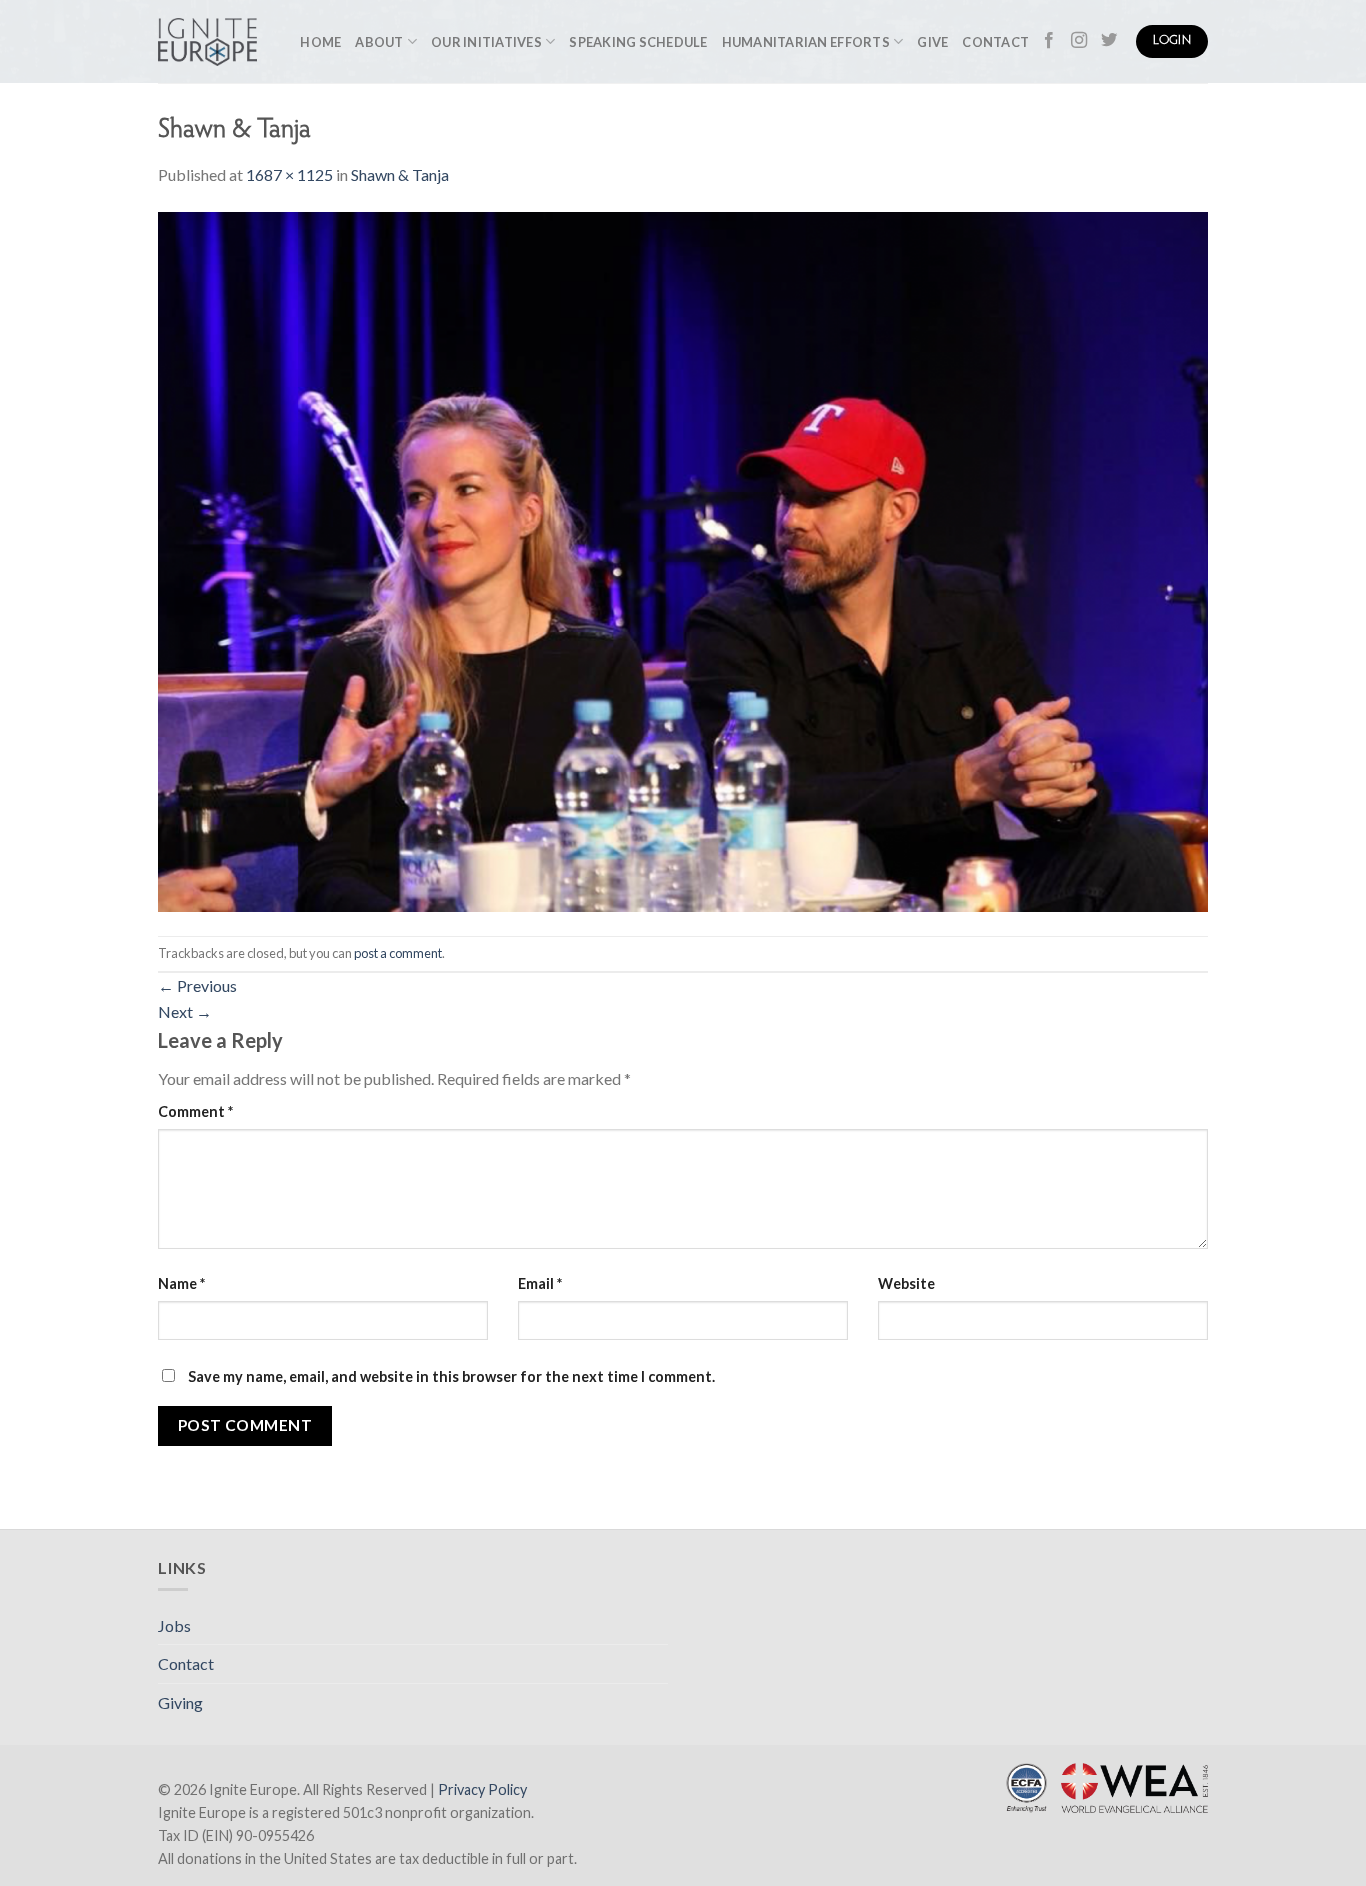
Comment (195, 1111)
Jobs (174, 1625)
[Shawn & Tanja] (683, 559)
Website (906, 1283)
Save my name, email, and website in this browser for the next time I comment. (451, 1376)
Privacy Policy (482, 1789)
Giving (180, 1702)
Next (185, 1011)
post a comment (398, 953)
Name (181, 1283)
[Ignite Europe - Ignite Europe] (207, 42)
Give (932, 42)
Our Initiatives (486, 42)
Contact (995, 42)
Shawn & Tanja (400, 174)
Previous (197, 985)
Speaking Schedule (638, 42)
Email (540, 1283)
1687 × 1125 (289, 174)
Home (320, 42)
